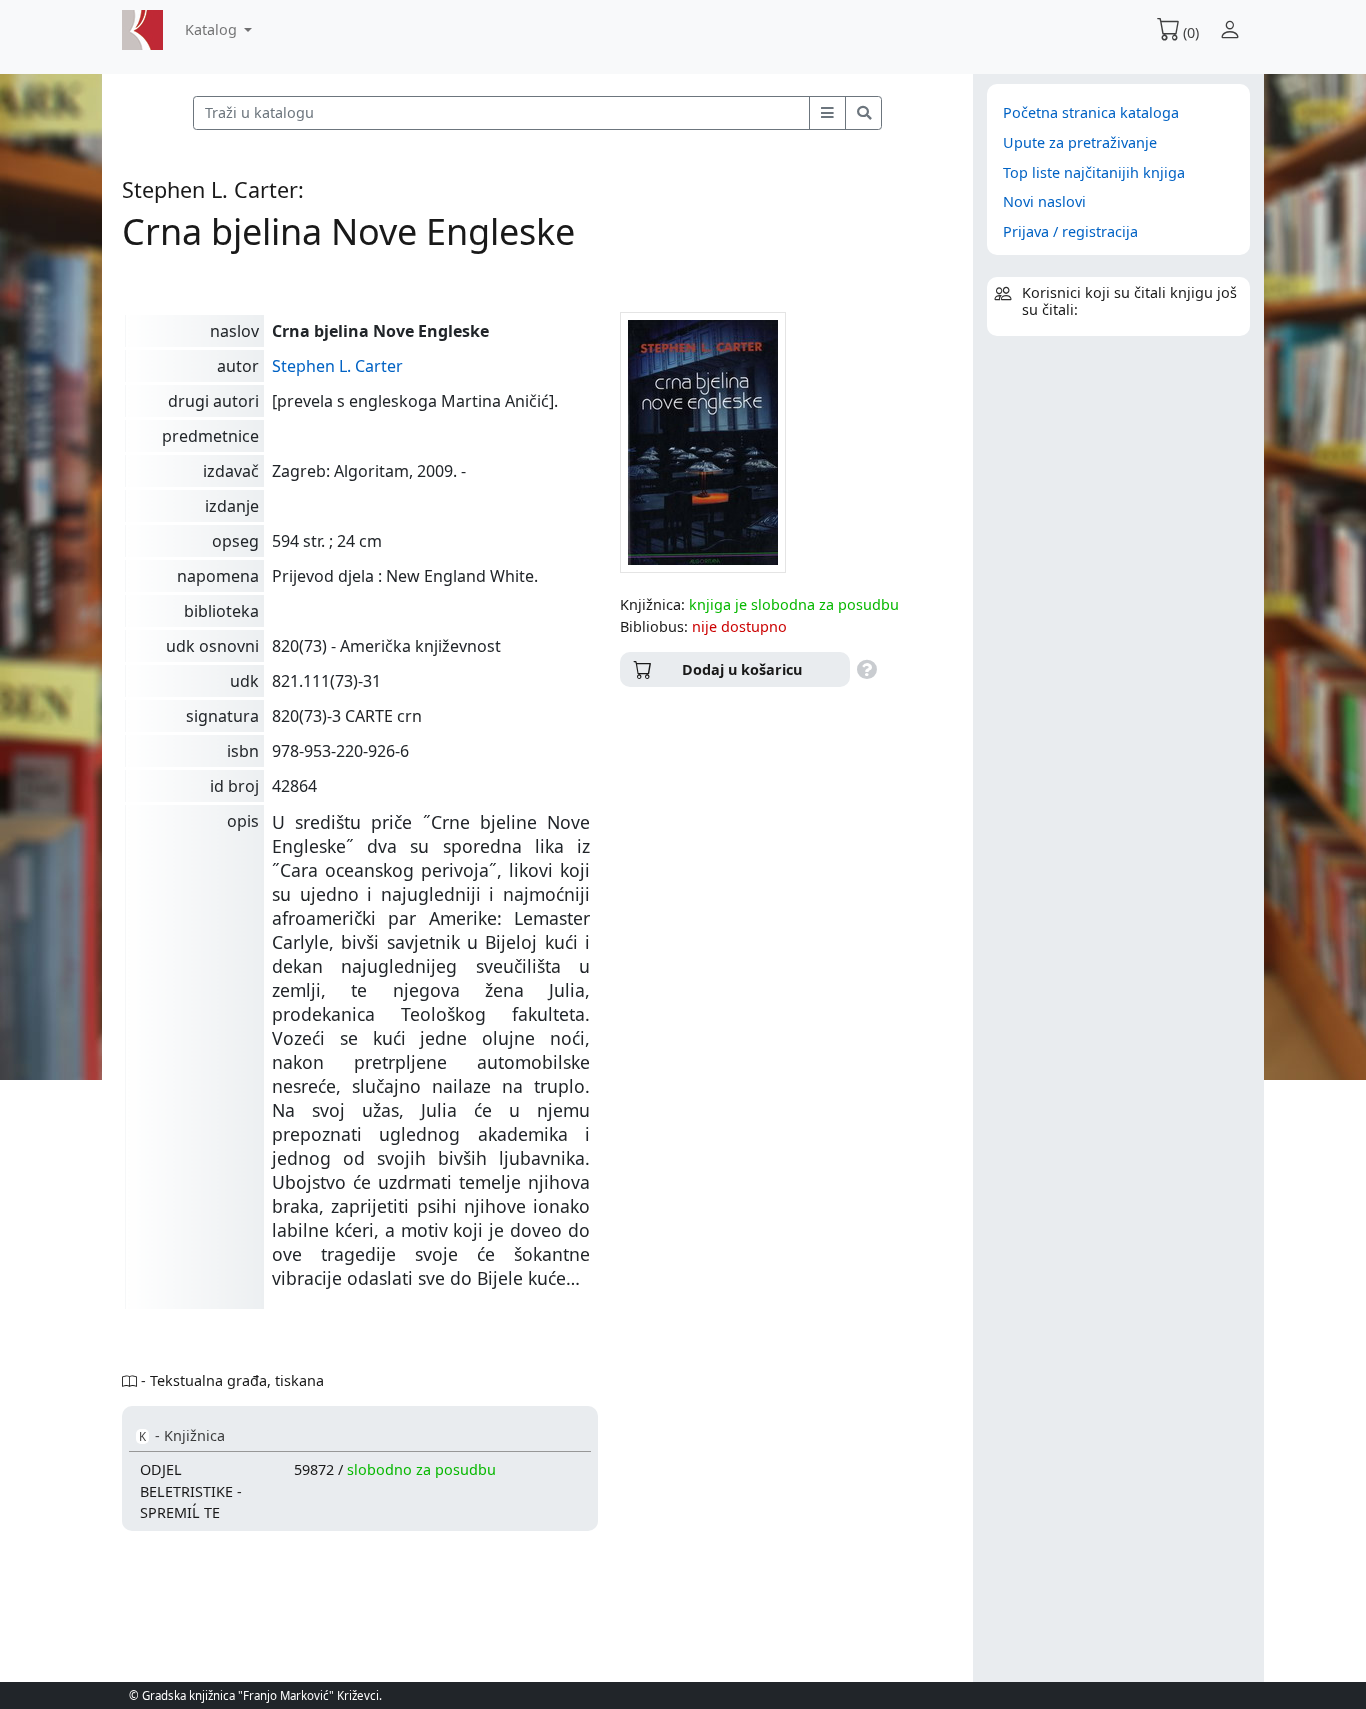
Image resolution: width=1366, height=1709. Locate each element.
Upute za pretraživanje (1080, 142)
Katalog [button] (213, 29)
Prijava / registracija (1070, 231)
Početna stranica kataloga (1091, 112)
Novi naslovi (1044, 201)
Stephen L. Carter (337, 366)
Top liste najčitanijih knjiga (1094, 172)
